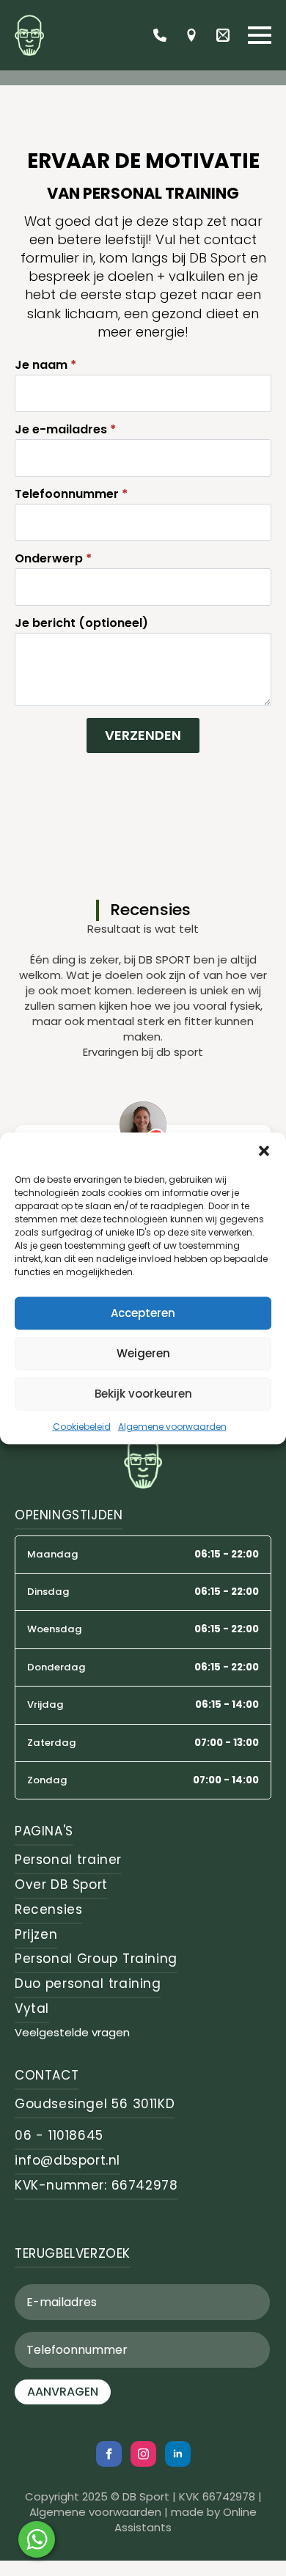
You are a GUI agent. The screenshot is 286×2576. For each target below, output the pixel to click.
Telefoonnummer (71, 494)
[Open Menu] (260, 35)
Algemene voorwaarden (172, 1426)
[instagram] (143, 2454)
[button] (264, 1151)
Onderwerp (53, 559)
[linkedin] (178, 2454)
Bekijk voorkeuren (143, 1394)
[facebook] (109, 2454)
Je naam (45, 365)
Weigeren (143, 1353)
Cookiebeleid (82, 1426)
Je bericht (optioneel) (81, 623)
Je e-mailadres (65, 430)
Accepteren (143, 1313)
